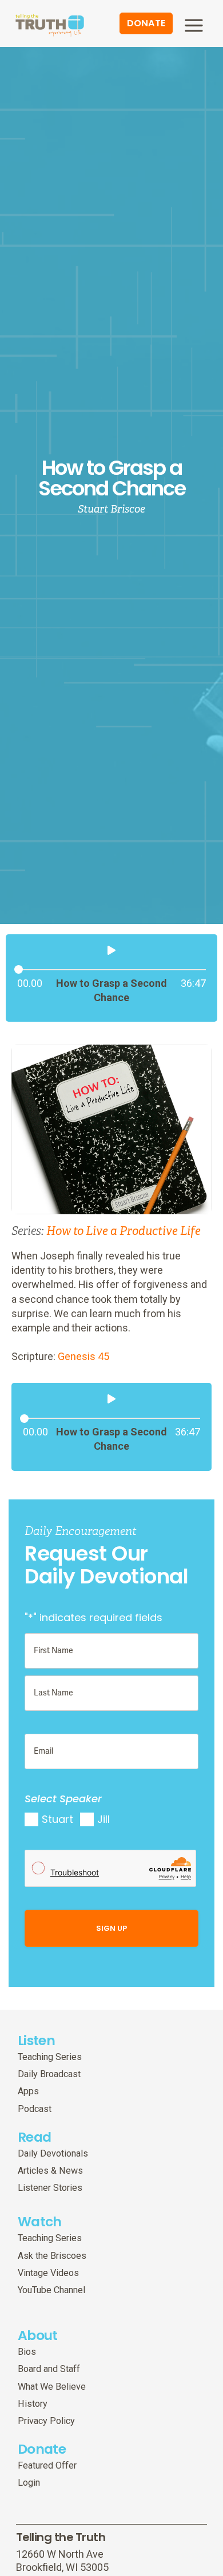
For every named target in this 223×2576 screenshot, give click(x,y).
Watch (40, 2221)
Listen (36, 2040)
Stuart (57, 1819)
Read (34, 2137)
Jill (103, 1819)
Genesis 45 (83, 1356)
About (38, 2335)
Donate (42, 2449)
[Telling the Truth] (50, 25)
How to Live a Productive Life (124, 1231)
